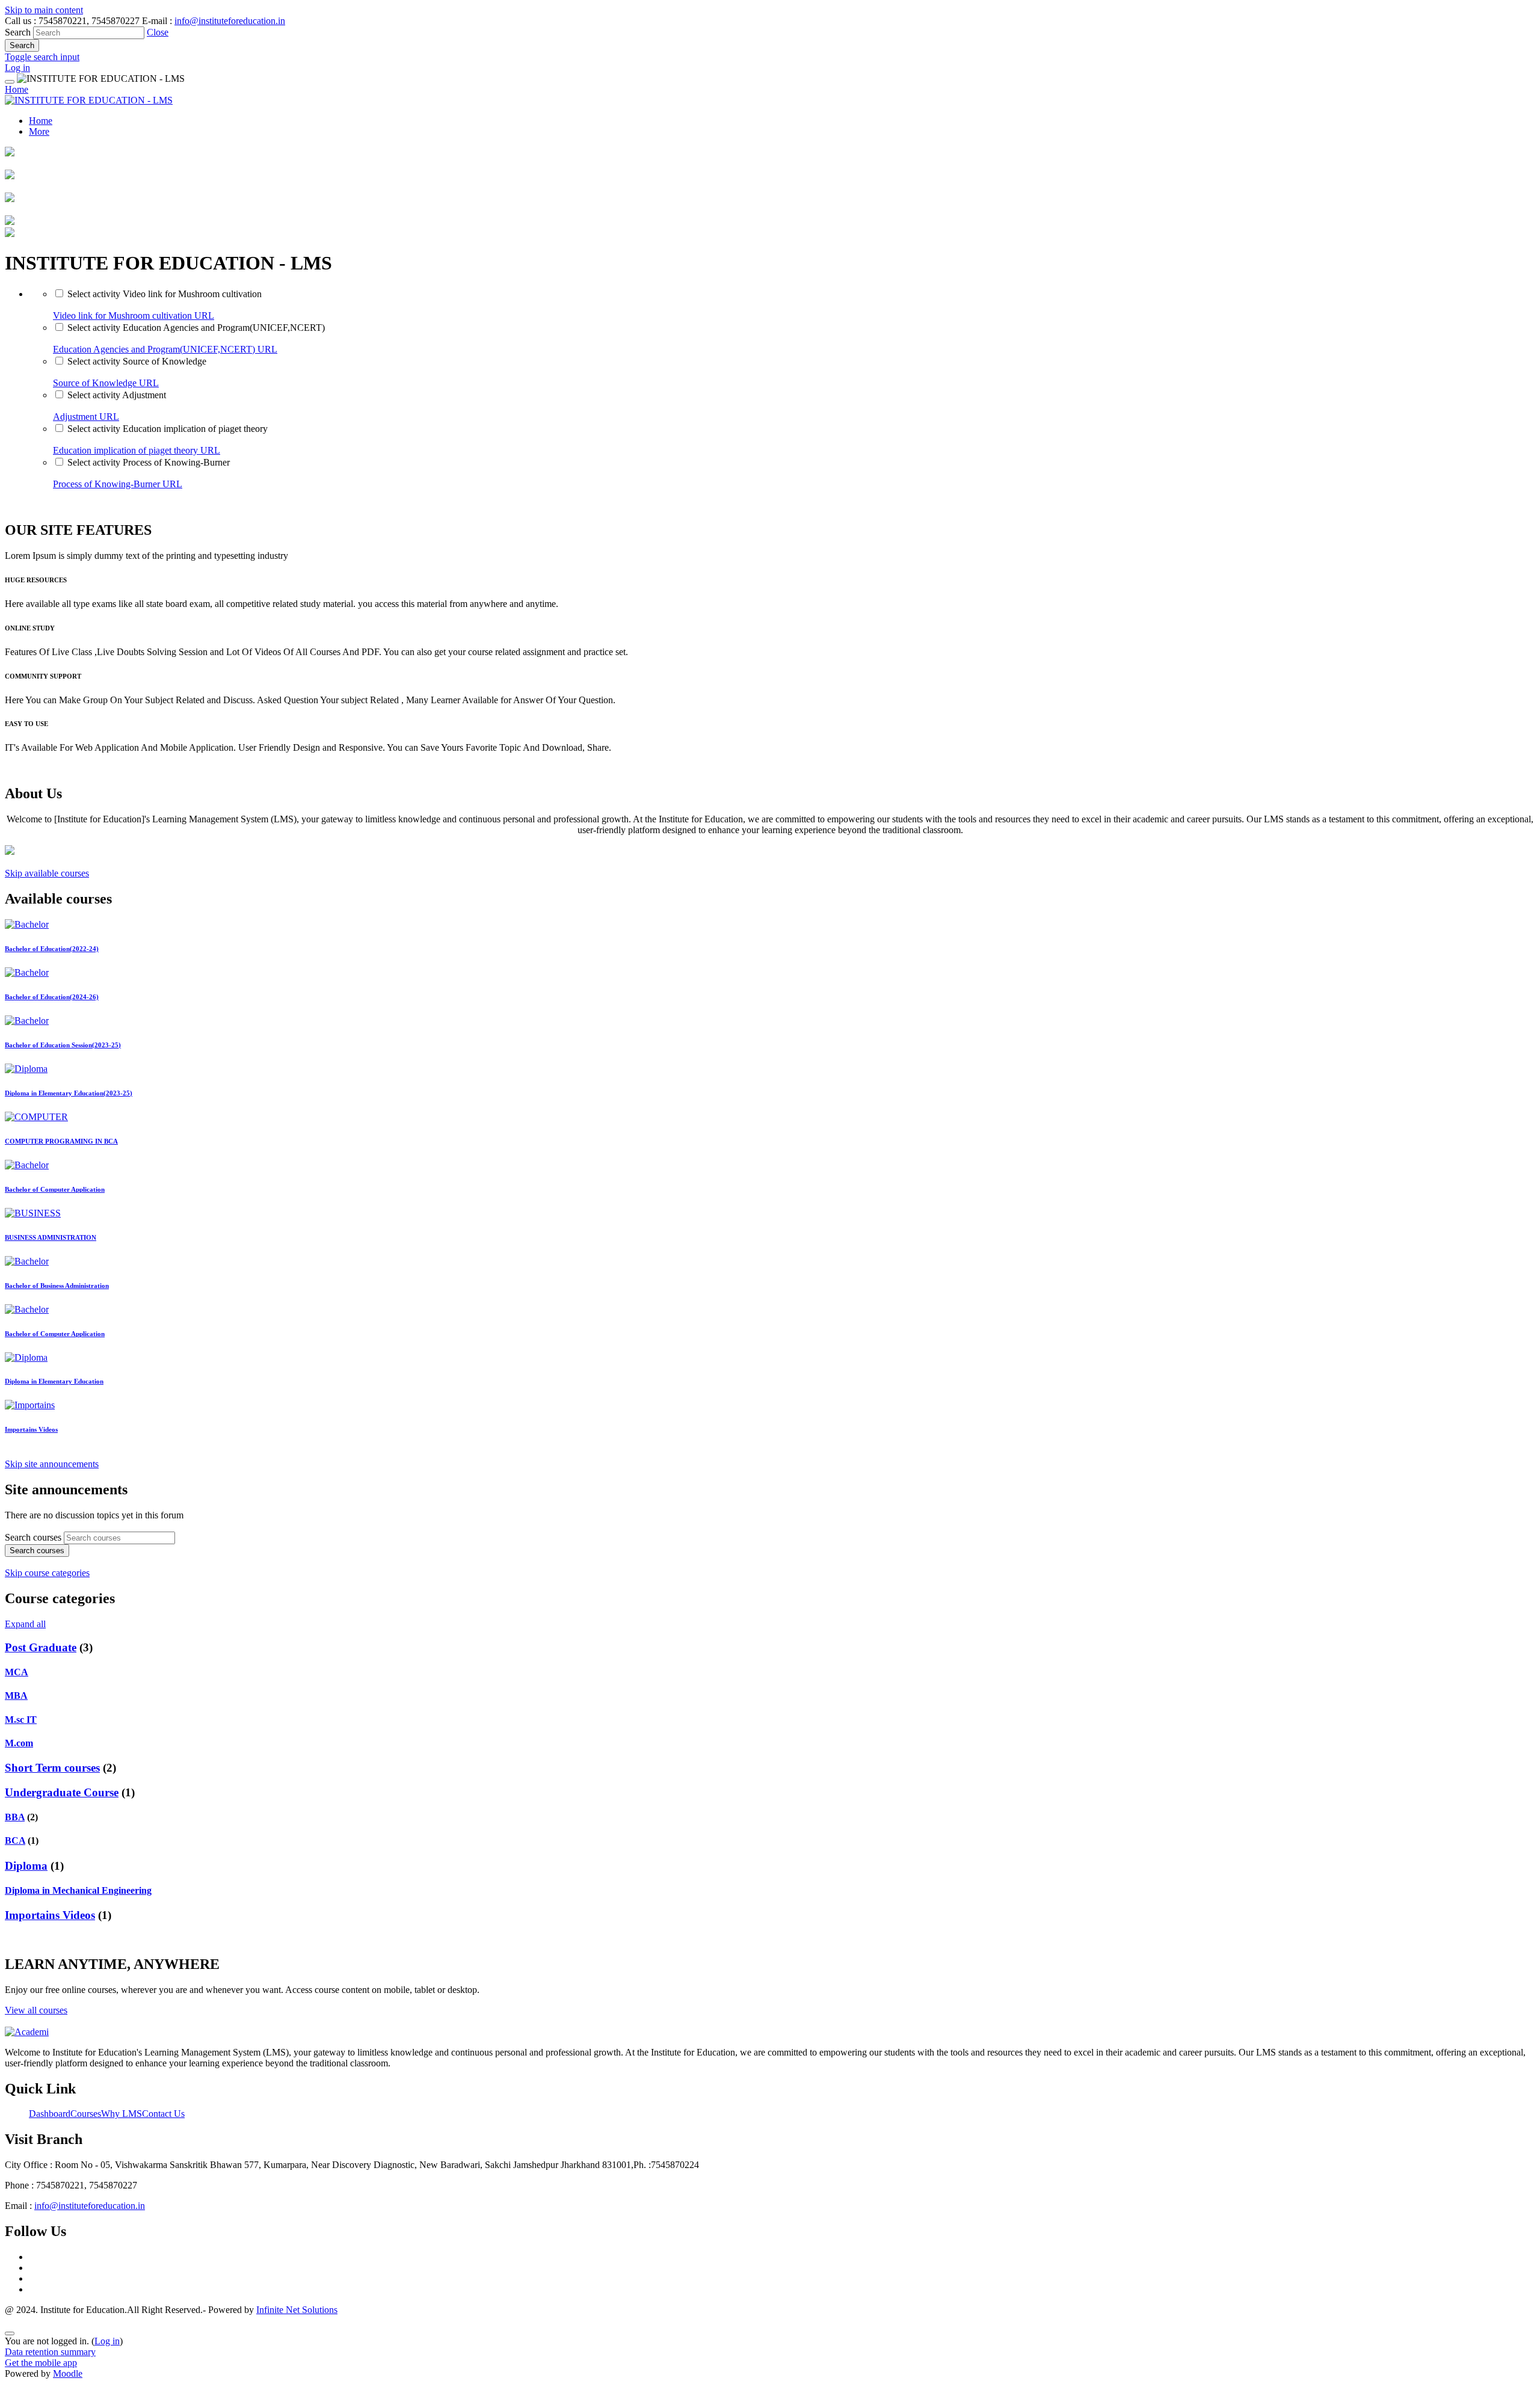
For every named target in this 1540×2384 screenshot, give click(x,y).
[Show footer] (10, 2333)
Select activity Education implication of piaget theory (168, 429)
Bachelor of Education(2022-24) (52, 949)
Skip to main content (44, 10)
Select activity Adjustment (117, 395)
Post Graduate (41, 1647)
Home (17, 89)
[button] (158, 32)
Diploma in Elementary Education (54, 1381)
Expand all (25, 1624)
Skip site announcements (52, 1464)
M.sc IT (21, 1720)
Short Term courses (52, 1768)
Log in (17, 68)
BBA (15, 1817)
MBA (16, 1696)
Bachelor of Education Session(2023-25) (63, 1045)
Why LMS (122, 2114)
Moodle (68, 2373)
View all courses (36, 2010)
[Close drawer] (10, 82)
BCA (15, 1840)
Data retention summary (50, 2352)
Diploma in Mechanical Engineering (78, 1890)
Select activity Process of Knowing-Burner (149, 462)
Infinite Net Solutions (297, 2310)
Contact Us (163, 2114)
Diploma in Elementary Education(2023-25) (69, 1093)
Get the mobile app (41, 2363)
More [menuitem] (39, 131)
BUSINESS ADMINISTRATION (51, 1237)
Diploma (26, 1866)
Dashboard (50, 2114)
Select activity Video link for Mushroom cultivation (165, 294)
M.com (19, 1743)
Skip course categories (47, 1573)
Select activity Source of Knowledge (137, 361)
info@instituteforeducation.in (230, 21)
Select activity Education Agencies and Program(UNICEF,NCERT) (196, 328)
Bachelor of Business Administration (57, 1286)
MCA (17, 1672)
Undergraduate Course (62, 1792)
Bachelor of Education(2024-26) (52, 997)
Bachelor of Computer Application (55, 1189)
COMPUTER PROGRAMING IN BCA (61, 1141)
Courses (86, 2114)
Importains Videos (31, 1429)
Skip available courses (47, 873)
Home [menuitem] (41, 121)
